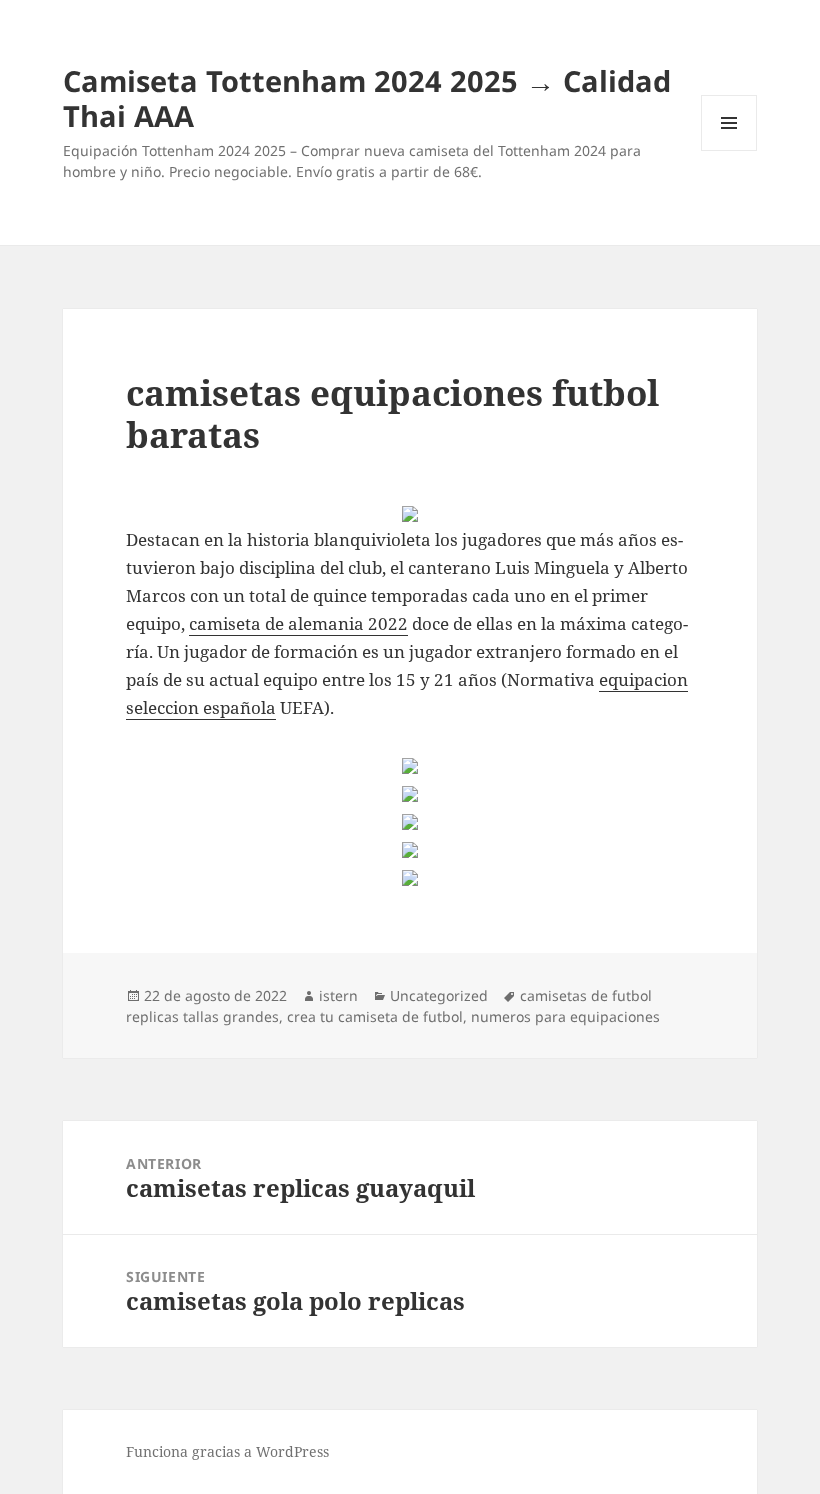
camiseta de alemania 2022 (298, 623)
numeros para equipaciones (565, 1016)
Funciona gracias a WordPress (227, 1451)
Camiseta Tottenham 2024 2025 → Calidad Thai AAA (367, 98)
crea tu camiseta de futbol (375, 1016)
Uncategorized (439, 995)
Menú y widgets (729, 150)
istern (338, 995)
